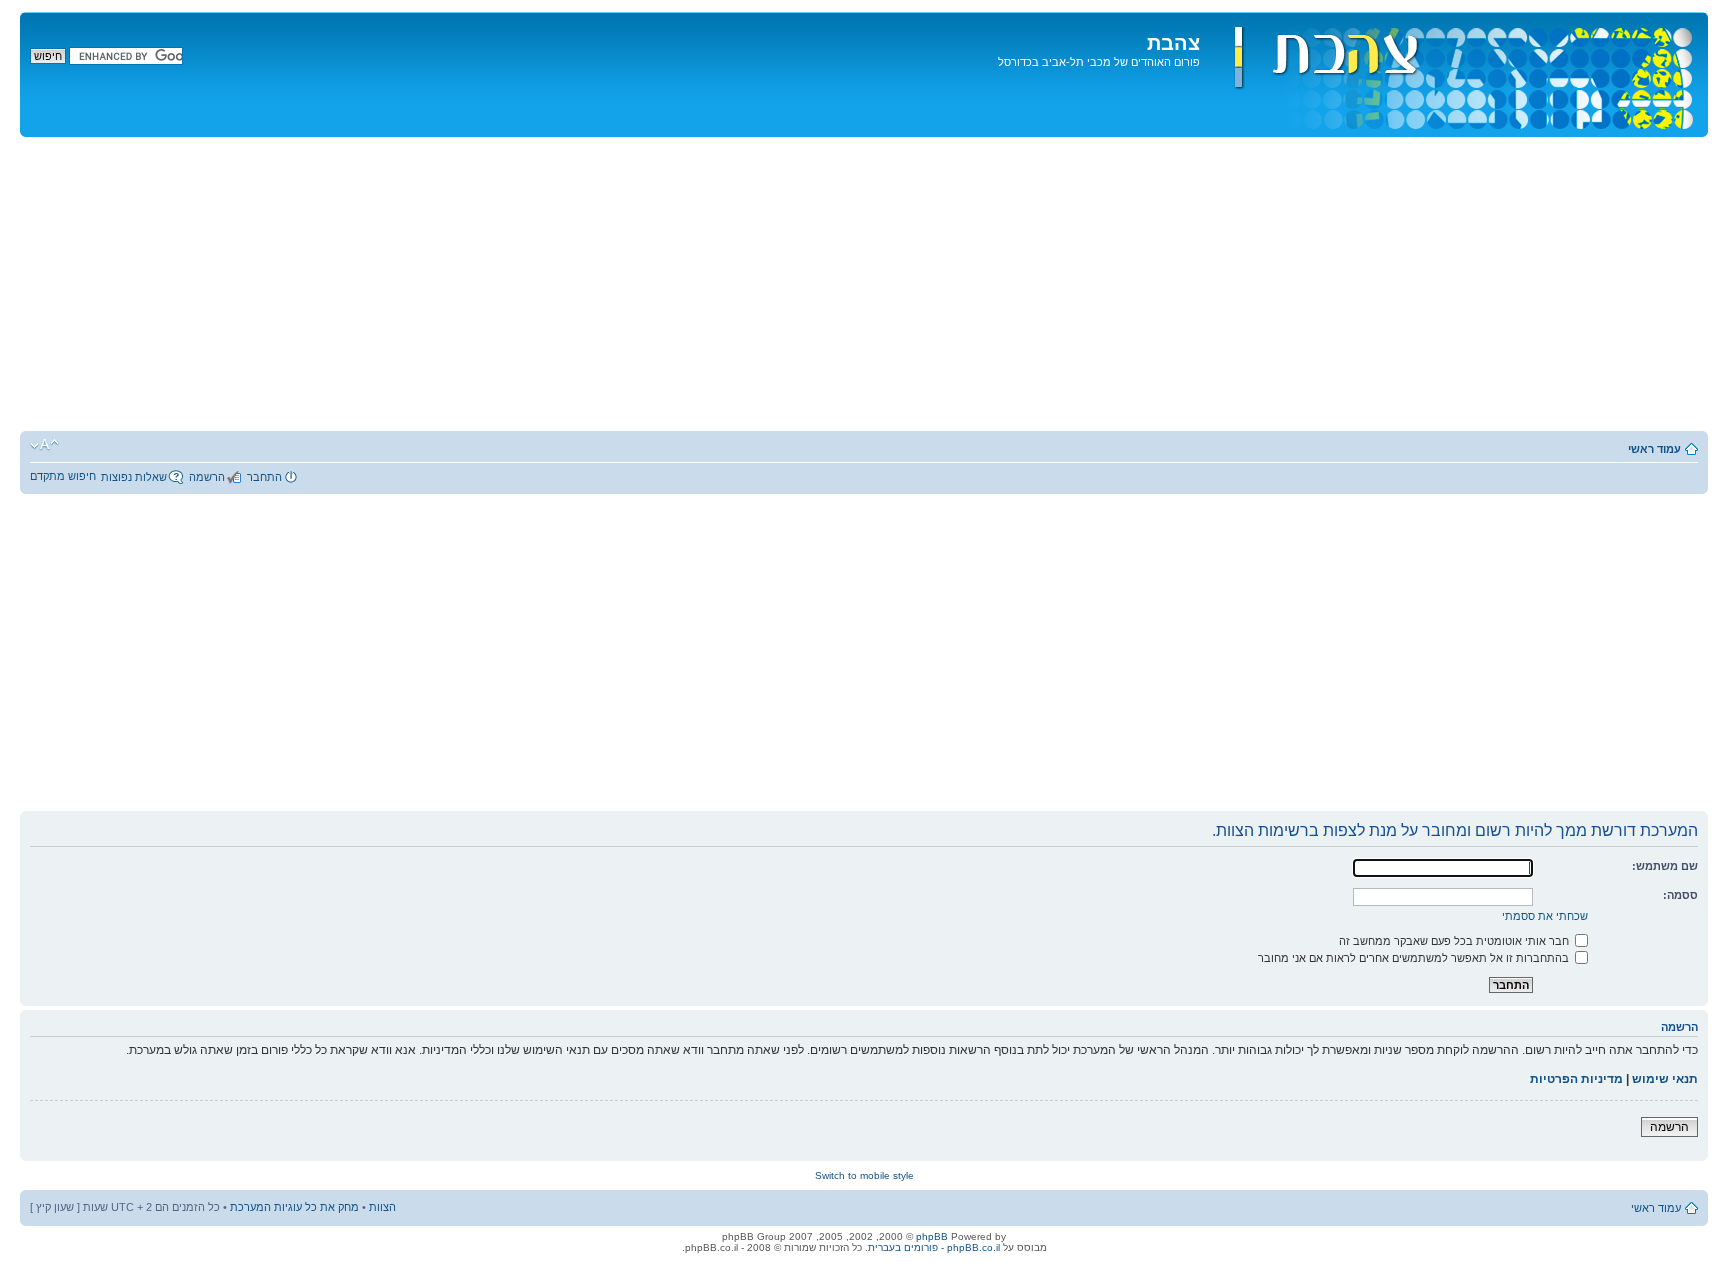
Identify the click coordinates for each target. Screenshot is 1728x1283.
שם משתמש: (1665, 866)
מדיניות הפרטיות (1576, 1079)
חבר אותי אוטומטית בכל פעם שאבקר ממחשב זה (1455, 941)
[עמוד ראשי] (1451, 74)
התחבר (264, 477)
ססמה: (1680, 895)
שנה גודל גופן (44, 445)
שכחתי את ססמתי (1545, 916)
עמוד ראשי (1654, 449)
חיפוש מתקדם (63, 476)
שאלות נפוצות (134, 477)
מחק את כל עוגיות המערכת (294, 1207)
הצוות (382, 1207)
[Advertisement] (864, 287)
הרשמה (207, 477)
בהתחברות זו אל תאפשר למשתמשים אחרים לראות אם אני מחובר (1415, 958)
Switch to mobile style (864, 1175)
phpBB (932, 1236)
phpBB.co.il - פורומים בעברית (934, 1247)
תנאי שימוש (1665, 1079)
